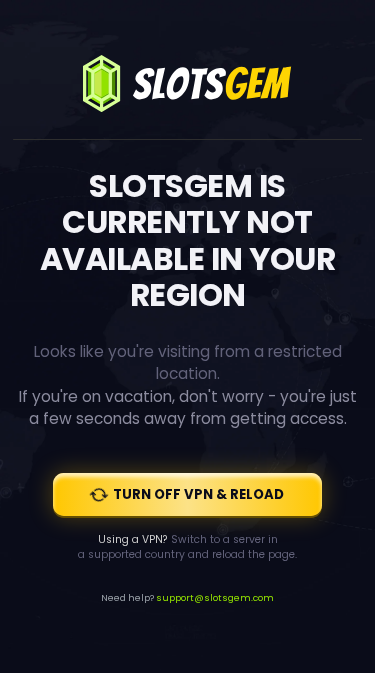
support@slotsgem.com (215, 597)
